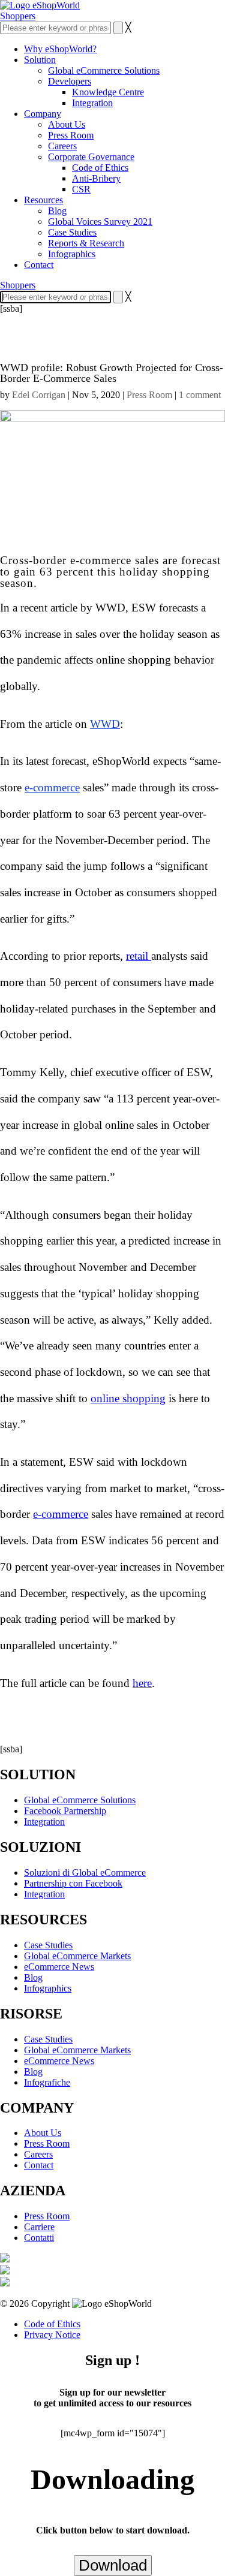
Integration (92, 103)
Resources (43, 200)
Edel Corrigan (39, 395)
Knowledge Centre (108, 92)
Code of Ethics (100, 168)
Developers (70, 81)
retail (139, 956)
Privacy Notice (52, 2335)
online (119, 1125)
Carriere (39, 2227)
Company (43, 114)
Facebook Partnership (65, 1811)
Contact (39, 265)
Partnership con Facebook (73, 1883)
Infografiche (47, 2082)
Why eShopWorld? (60, 49)
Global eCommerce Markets (77, 1956)
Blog (57, 211)
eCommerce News (59, 1967)
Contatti (39, 2238)
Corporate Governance (91, 157)
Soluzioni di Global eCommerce (85, 1873)
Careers (62, 146)
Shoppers (18, 16)
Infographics (72, 254)
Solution (40, 60)
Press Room (71, 135)
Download (113, 2565)
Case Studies (72, 232)
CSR (81, 189)
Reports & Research (86, 243)
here (142, 1683)
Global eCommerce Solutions (104, 70)
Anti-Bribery (96, 178)
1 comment (200, 395)
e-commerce (61, 1514)
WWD (105, 724)
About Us (67, 124)
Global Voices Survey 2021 (100, 222)
